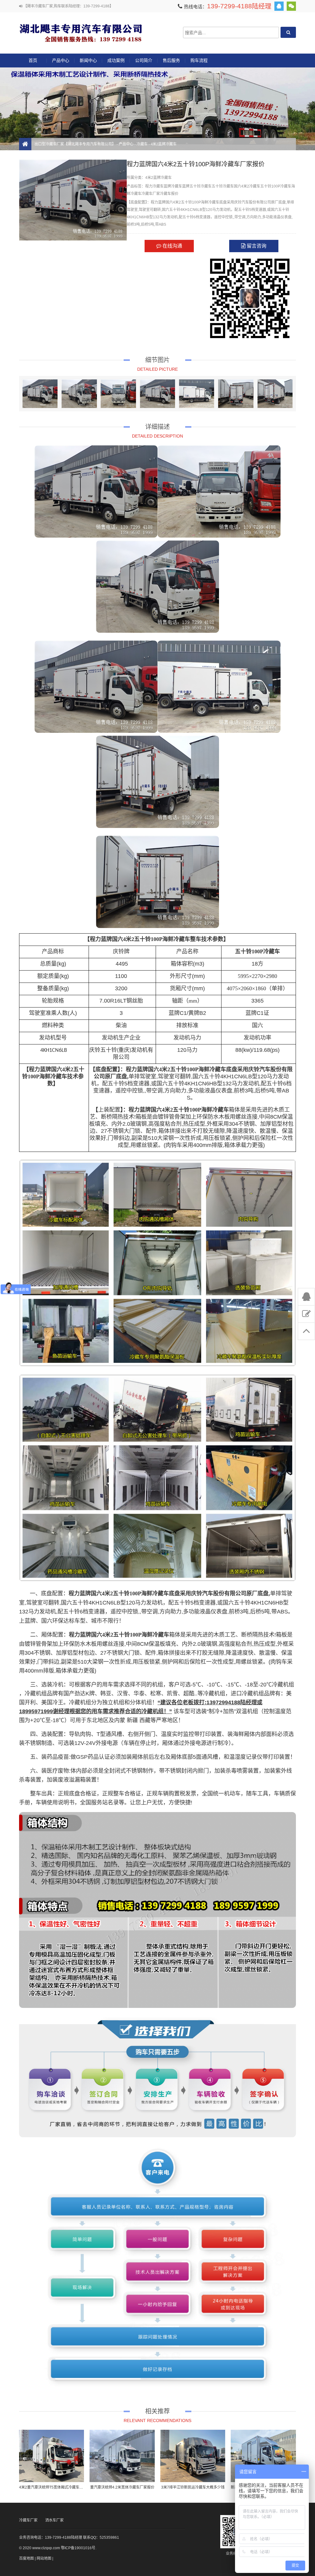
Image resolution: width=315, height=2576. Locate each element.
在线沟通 (172, 246)
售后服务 (171, 60)
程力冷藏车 (154, 186)
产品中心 (61, 60)
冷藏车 (142, 144)
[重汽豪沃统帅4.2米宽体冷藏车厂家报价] (122, 2456)
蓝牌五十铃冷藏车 (197, 186)
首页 (33, 60)
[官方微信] (291, 6)
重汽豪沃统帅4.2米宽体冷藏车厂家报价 (122, 2487)
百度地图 (26, 2558)
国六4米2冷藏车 (247, 186)
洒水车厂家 (54, 2520)
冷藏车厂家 (151, 194)
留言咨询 (256, 246)
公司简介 (144, 60)
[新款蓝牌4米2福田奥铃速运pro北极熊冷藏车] (263, 2456)
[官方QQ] (279, 6)
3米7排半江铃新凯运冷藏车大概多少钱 (193, 2487)
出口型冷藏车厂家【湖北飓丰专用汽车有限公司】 (81, 32)
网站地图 (44, 2558)
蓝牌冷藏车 (173, 186)
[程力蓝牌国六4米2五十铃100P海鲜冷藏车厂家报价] (40, 394)
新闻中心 (88, 60)
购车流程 (199, 60)
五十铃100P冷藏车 (276, 186)
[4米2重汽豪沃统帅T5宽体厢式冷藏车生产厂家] (52, 2456)
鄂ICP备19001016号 (78, 2548)
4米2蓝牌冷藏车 (164, 144)
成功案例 (116, 60)
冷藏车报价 (169, 194)
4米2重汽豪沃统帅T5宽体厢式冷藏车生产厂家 (57, 2487)
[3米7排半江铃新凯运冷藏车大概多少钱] (193, 2456)
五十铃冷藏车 (223, 186)
